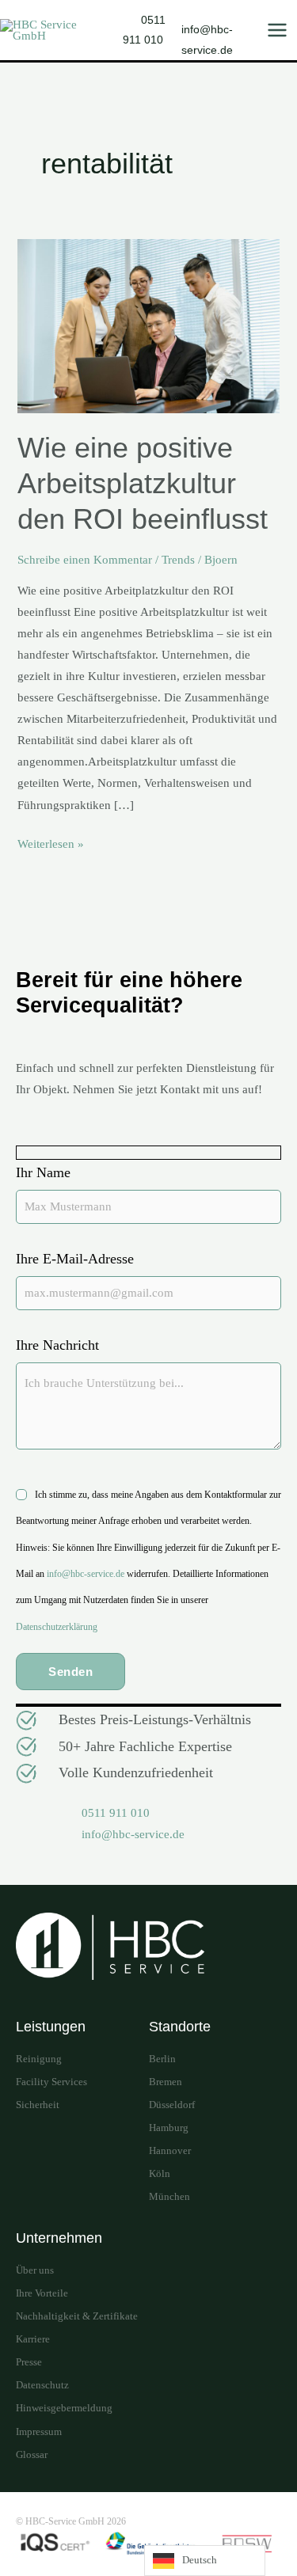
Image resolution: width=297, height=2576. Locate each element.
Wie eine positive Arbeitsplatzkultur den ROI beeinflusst (143, 483)
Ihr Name (43, 1172)
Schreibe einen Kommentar (85, 560)
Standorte (180, 2027)
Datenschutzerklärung (57, 1627)
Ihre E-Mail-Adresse (75, 1259)
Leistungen (51, 2027)
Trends (178, 560)
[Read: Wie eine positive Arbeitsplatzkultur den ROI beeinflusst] (148, 325)
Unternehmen (59, 2238)
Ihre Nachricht (57, 1345)
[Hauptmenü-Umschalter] (277, 30)
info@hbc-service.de (86, 1574)
